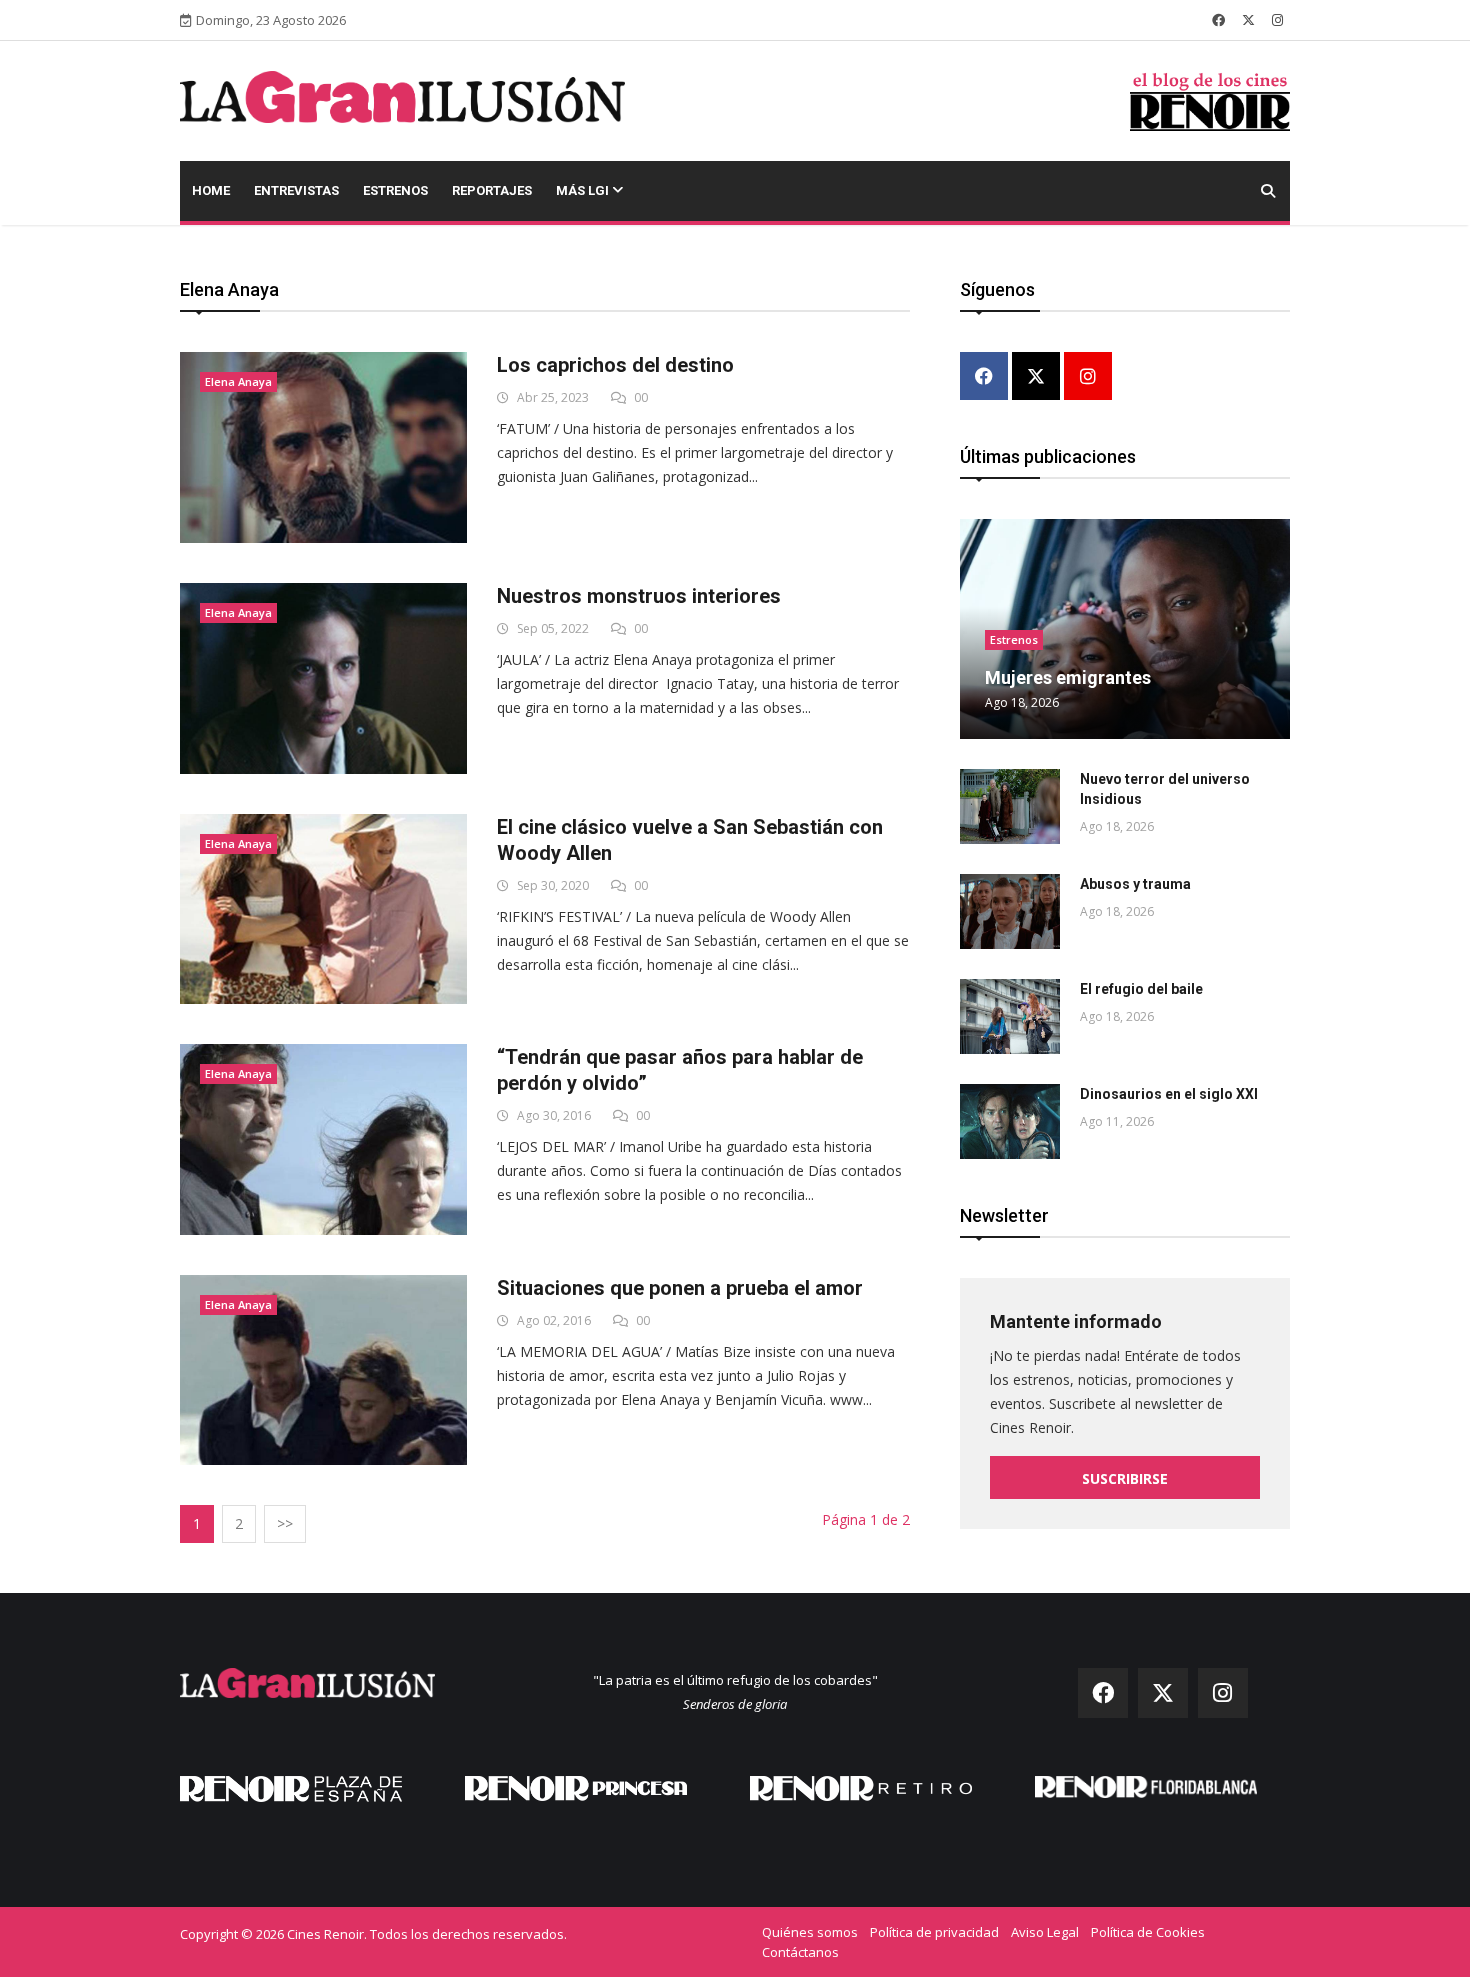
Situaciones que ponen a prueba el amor (680, 1288)
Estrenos (395, 190)
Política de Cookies (1148, 1932)
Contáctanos (800, 1952)
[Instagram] (1088, 377)
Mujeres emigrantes (1068, 677)
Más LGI (584, 190)
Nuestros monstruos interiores (639, 596)
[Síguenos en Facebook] (1218, 20)
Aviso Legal (1045, 1932)
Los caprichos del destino (615, 365)
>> (285, 1523)
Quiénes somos (810, 1932)
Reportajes (492, 190)
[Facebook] (984, 377)
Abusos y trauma (1135, 884)
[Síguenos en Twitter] (1248, 20)
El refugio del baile (1141, 989)
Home (211, 190)
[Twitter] (1036, 377)
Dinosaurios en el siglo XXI (1169, 1094)
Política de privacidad (934, 1932)
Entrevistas (296, 190)
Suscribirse (1125, 1478)
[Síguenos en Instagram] (1277, 20)
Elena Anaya (238, 381)
